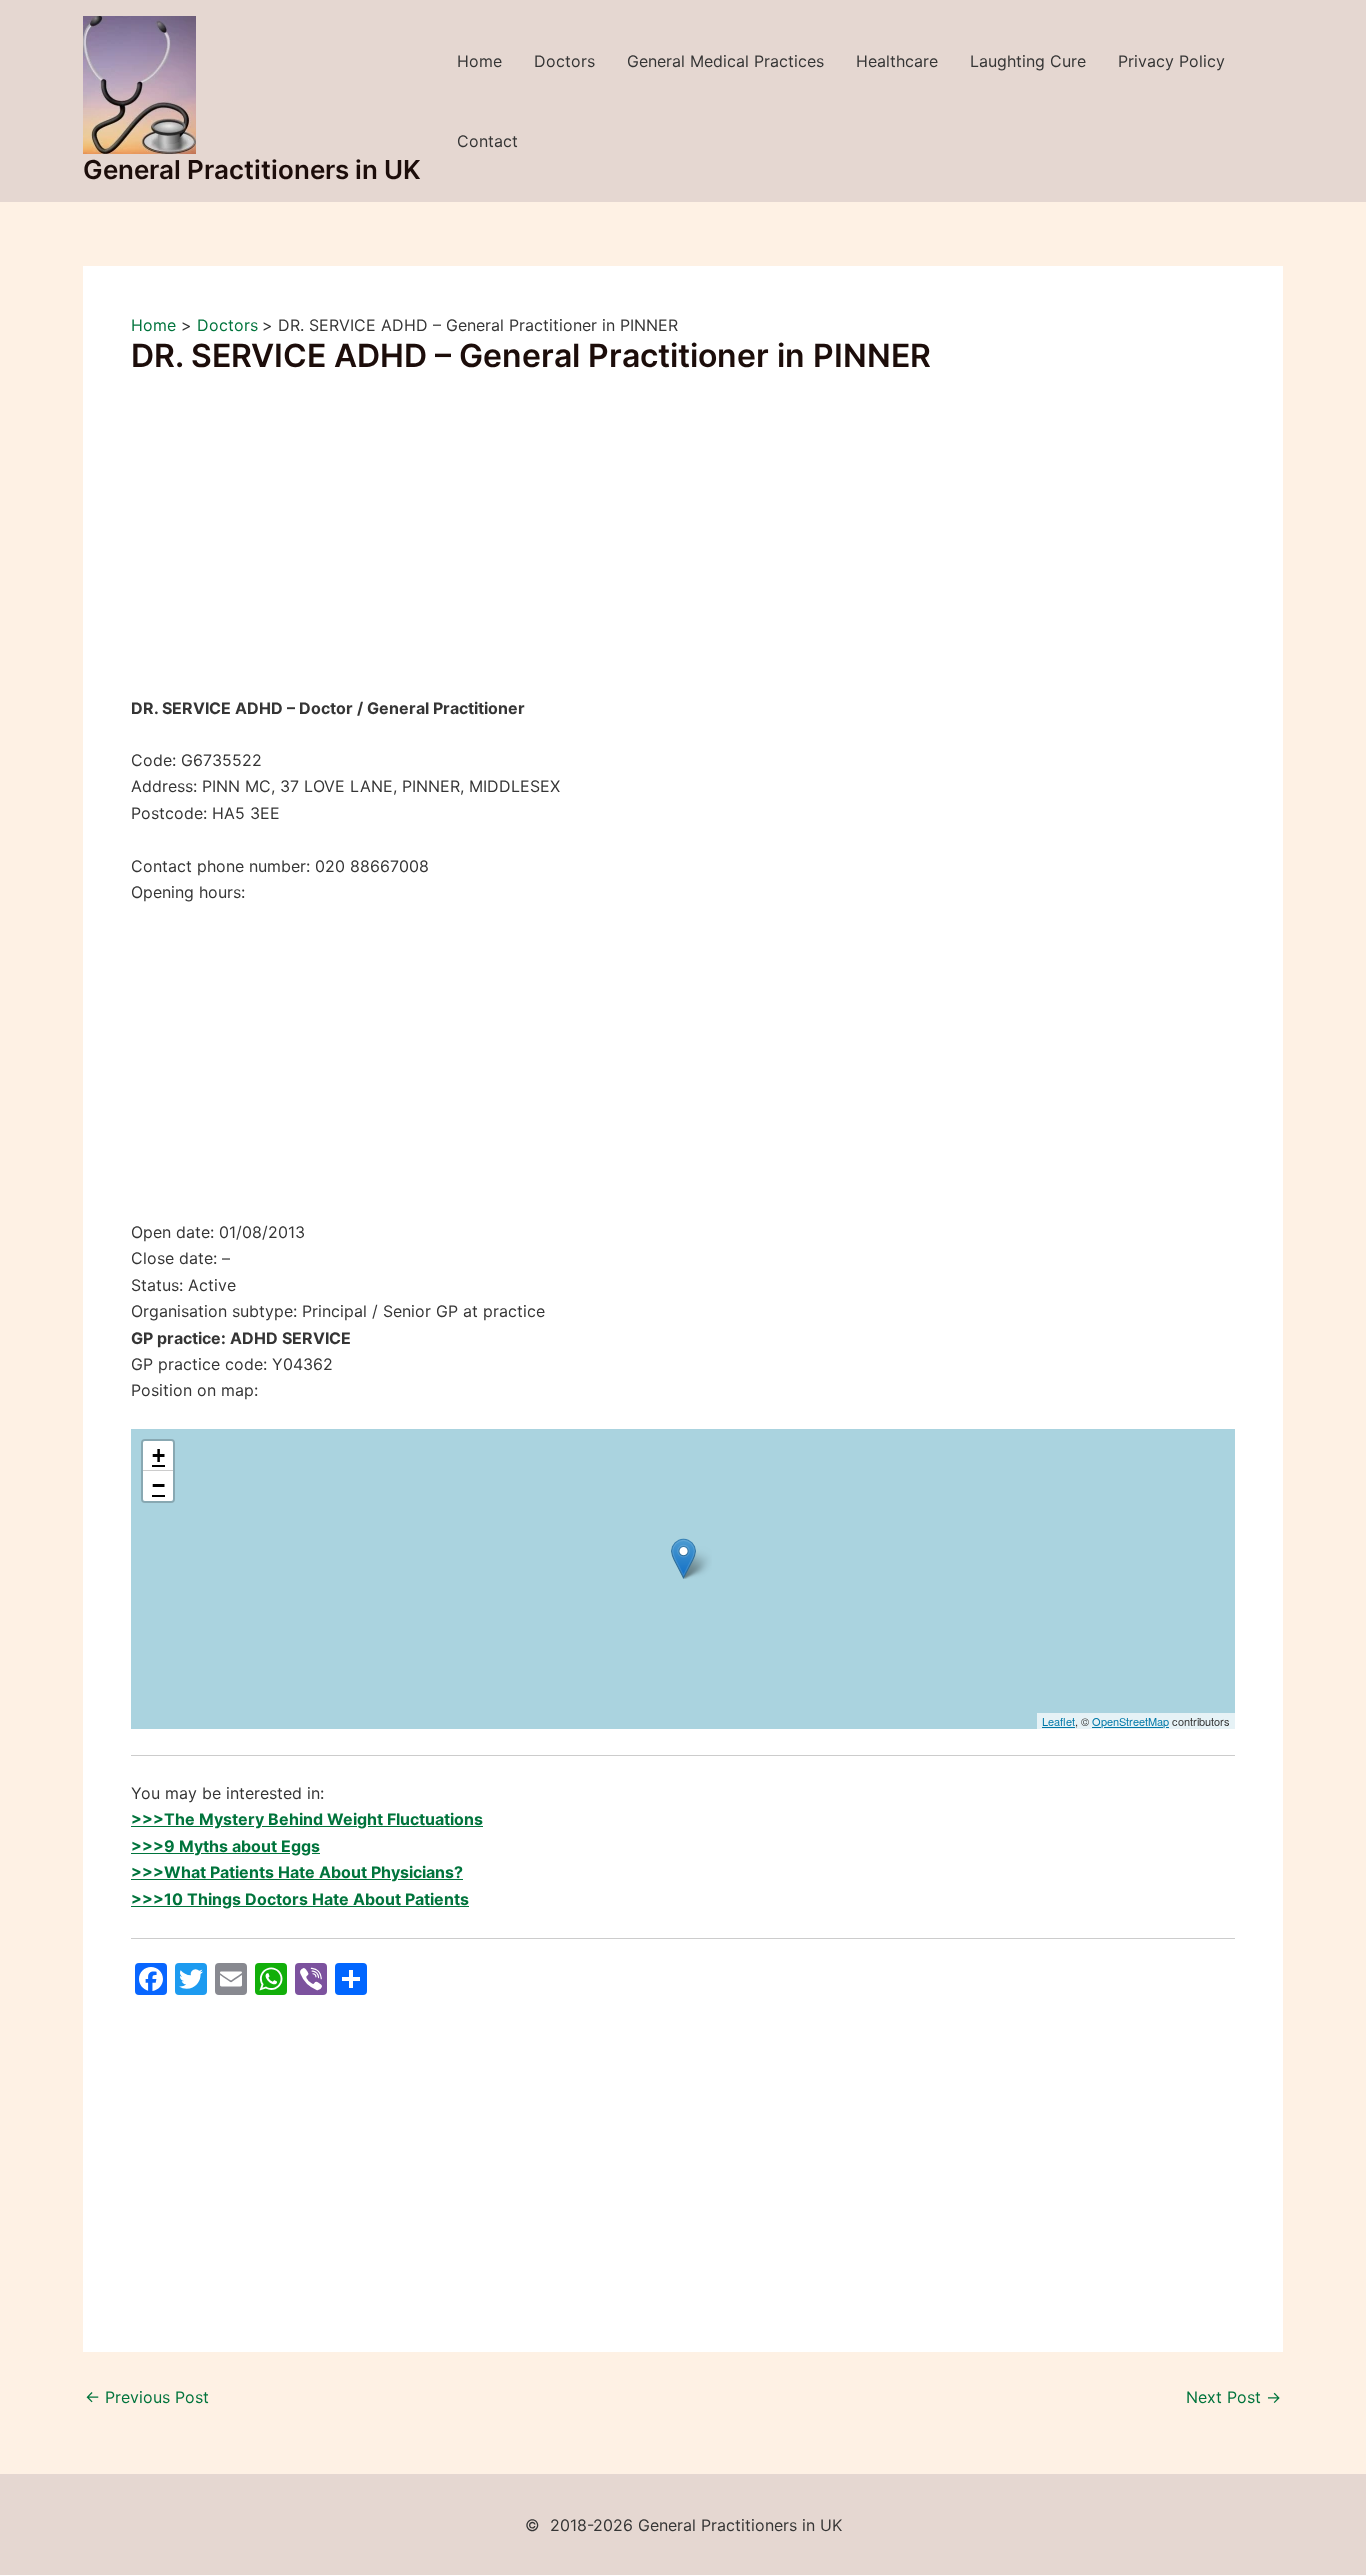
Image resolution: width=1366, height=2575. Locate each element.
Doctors (564, 61)
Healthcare (897, 61)
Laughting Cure (1028, 61)
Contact (487, 141)
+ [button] (158, 1455)
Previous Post (147, 2397)
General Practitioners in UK (252, 169)
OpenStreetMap (1130, 1721)
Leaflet (1058, 1721)
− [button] (158, 1485)
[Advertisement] (683, 547)
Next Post (1233, 2397)
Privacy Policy (1171, 61)
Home (479, 61)
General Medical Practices (725, 61)
